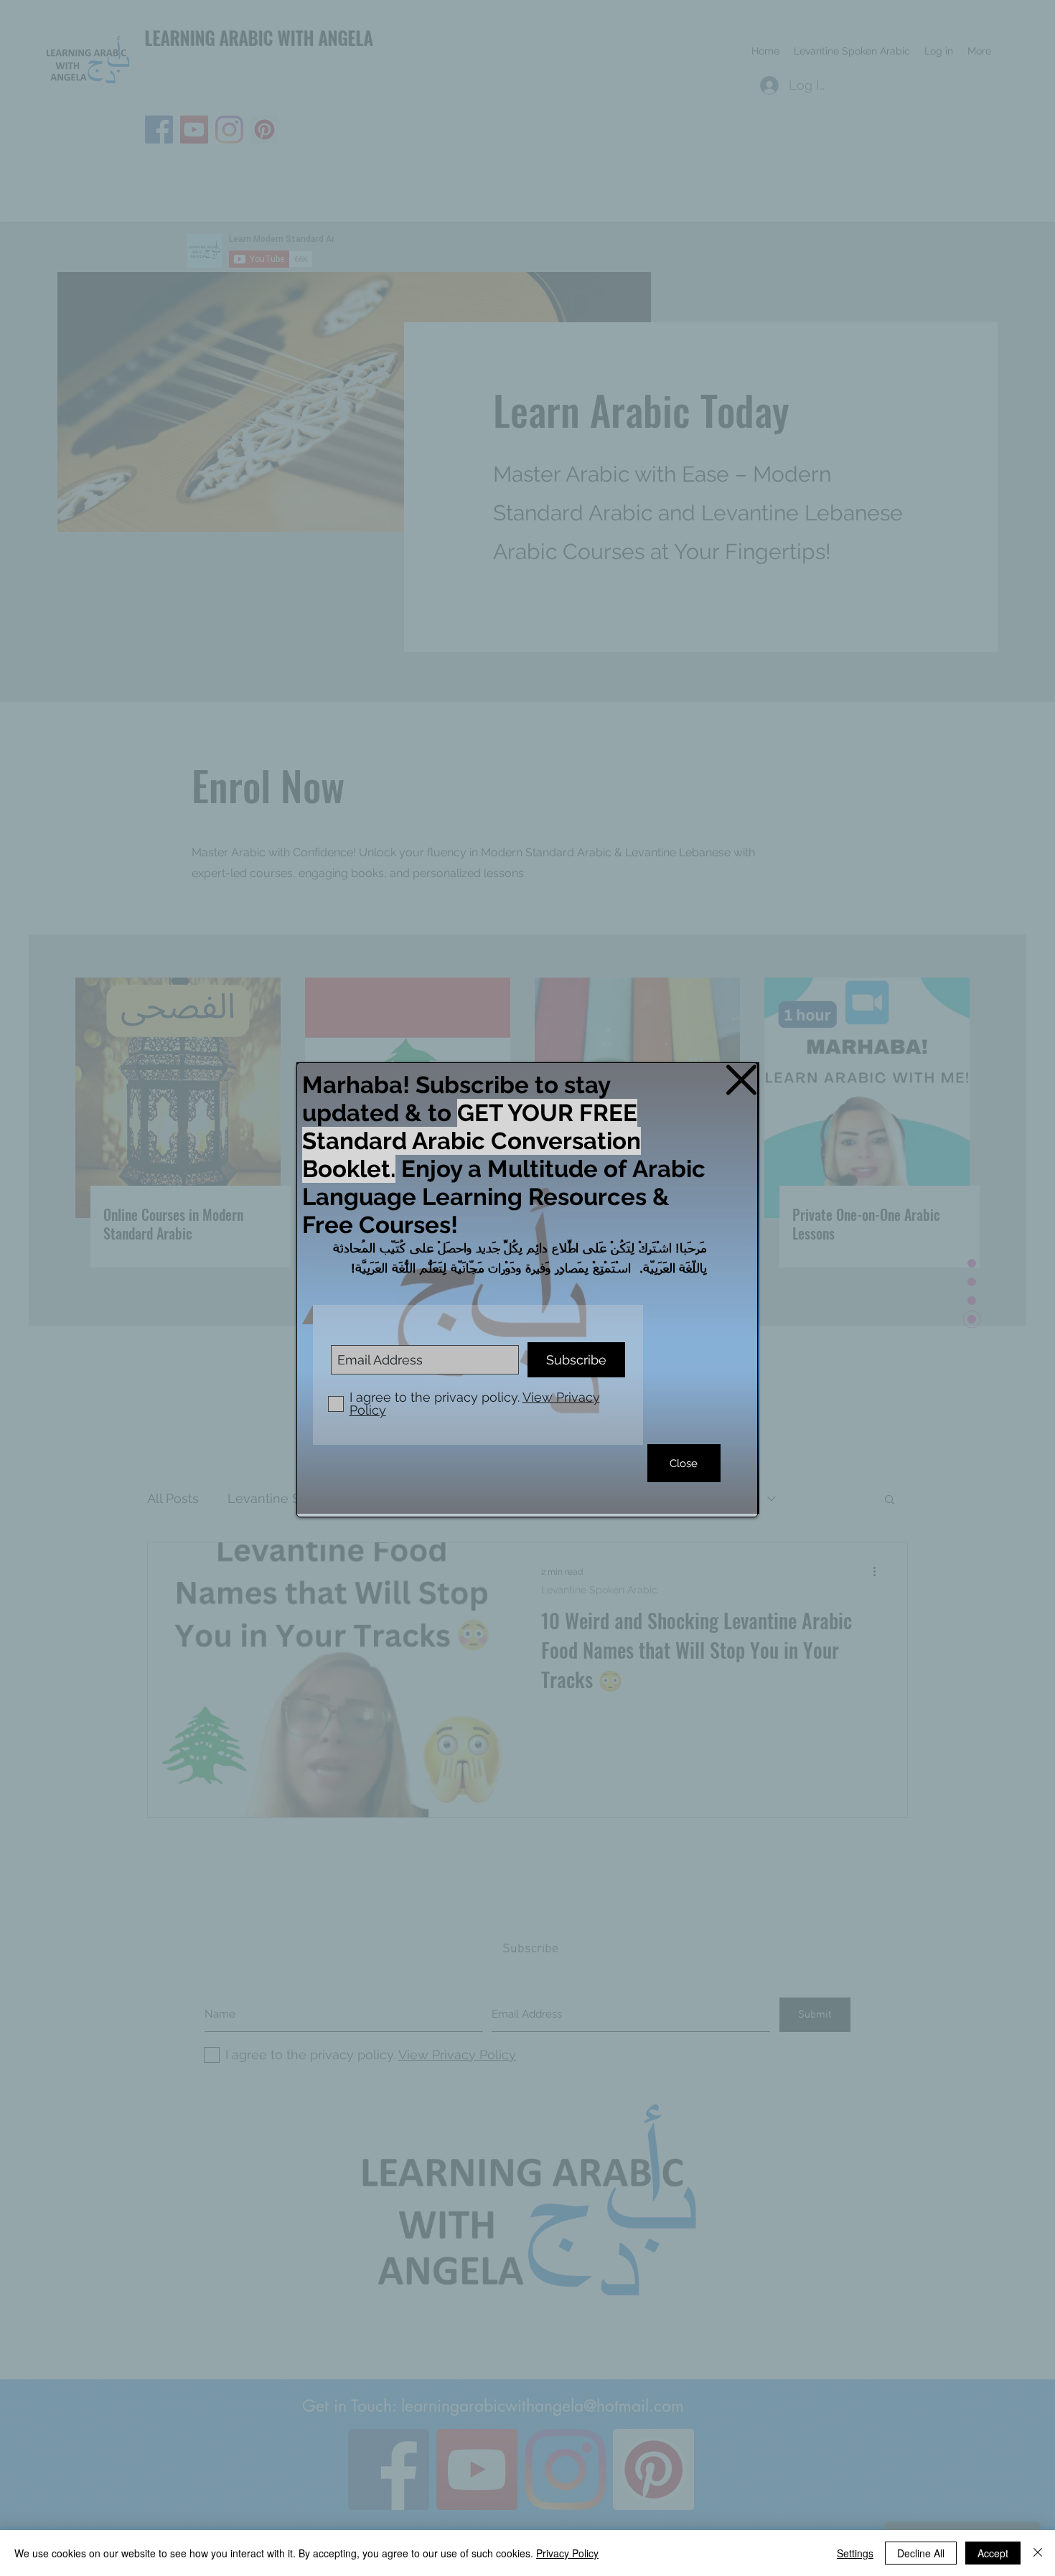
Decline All (921, 2553)
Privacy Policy (567, 2553)
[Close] (1038, 2553)
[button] (741, 1080)
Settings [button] (855, 2553)
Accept (993, 2553)
